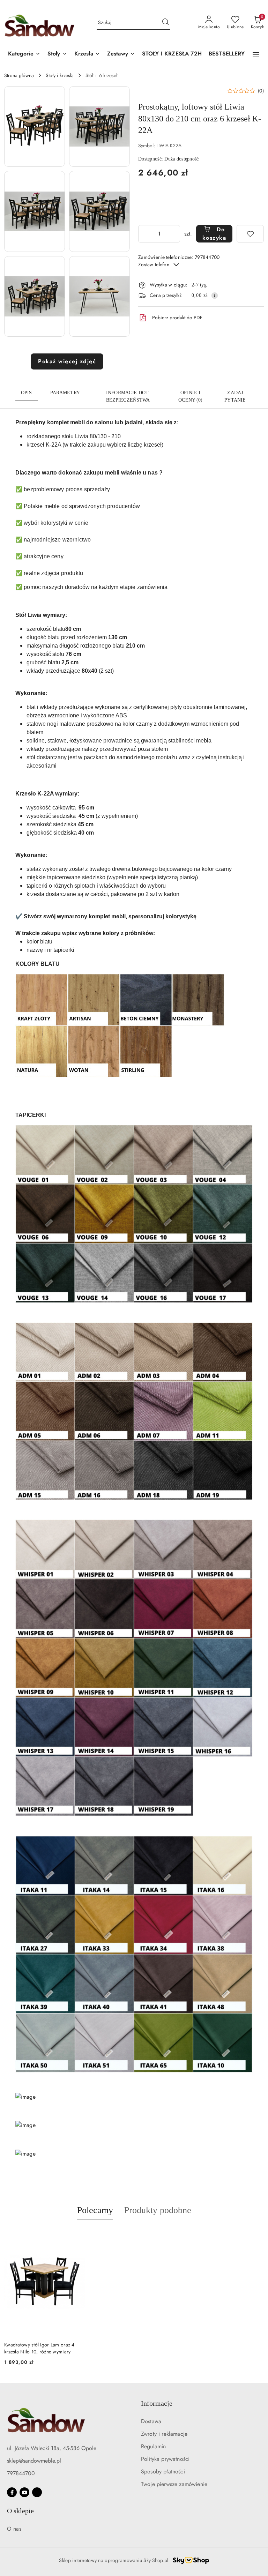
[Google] (37, 2492)
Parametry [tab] (65, 393)
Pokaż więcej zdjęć (67, 361)
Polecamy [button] (95, 2210)
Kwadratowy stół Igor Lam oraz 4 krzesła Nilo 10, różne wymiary (39, 2348)
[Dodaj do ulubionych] (250, 234)
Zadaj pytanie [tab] (235, 396)
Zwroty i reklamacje (164, 2434)
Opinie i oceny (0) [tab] (190, 396)
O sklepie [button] (20, 2511)
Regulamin (153, 2446)
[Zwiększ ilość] (174, 234)
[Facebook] (12, 2492)
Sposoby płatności (163, 2472)
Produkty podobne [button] (158, 2210)
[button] (24, 54)
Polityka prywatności (165, 2459)
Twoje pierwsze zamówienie (174, 2484)
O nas (14, 2529)
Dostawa (151, 2421)
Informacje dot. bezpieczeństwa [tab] (128, 396)
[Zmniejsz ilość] (144, 234)
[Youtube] (24, 2492)
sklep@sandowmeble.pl (34, 2461)
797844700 (21, 2473)
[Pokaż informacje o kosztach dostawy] (215, 296)
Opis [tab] (27, 393)
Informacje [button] (157, 2403)
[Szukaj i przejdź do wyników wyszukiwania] (165, 23)
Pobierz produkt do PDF (177, 318)
